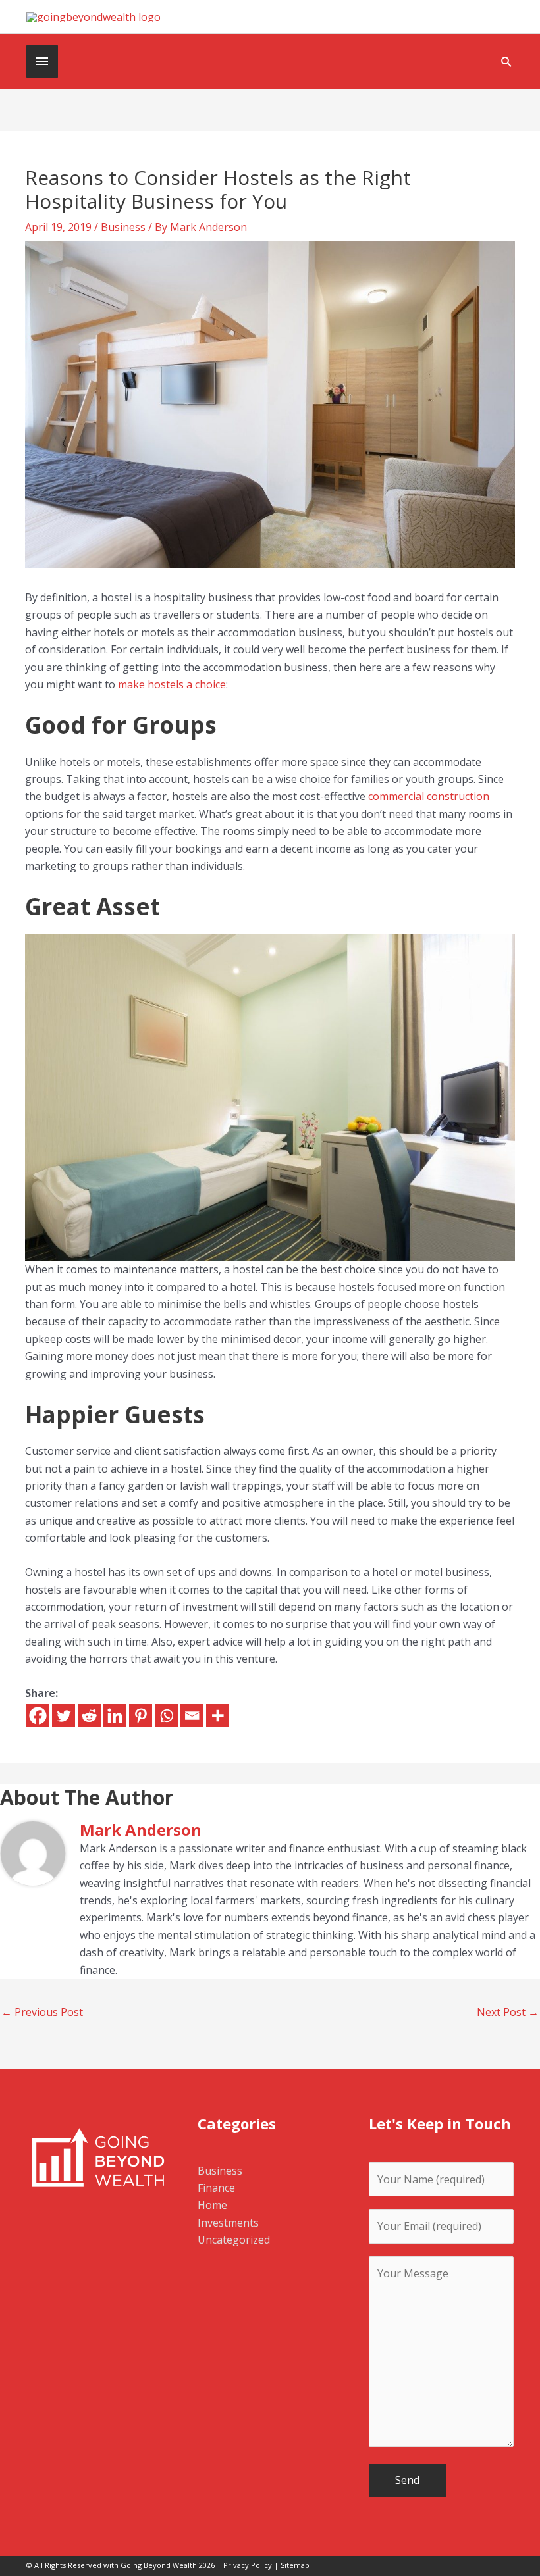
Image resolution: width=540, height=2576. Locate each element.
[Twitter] (64, 1716)
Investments (228, 2223)
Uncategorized (234, 2240)
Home (212, 2205)
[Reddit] (89, 1716)
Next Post (508, 2012)
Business (123, 227)
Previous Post (42, 2012)
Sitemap (295, 2565)
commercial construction (429, 796)
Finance (216, 2188)
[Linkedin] (115, 1716)
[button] (507, 62)
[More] (218, 1716)
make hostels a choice (172, 684)
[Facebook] (38, 1716)
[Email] (192, 1716)
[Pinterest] (141, 1716)
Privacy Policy (248, 2565)
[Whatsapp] (166, 1716)
